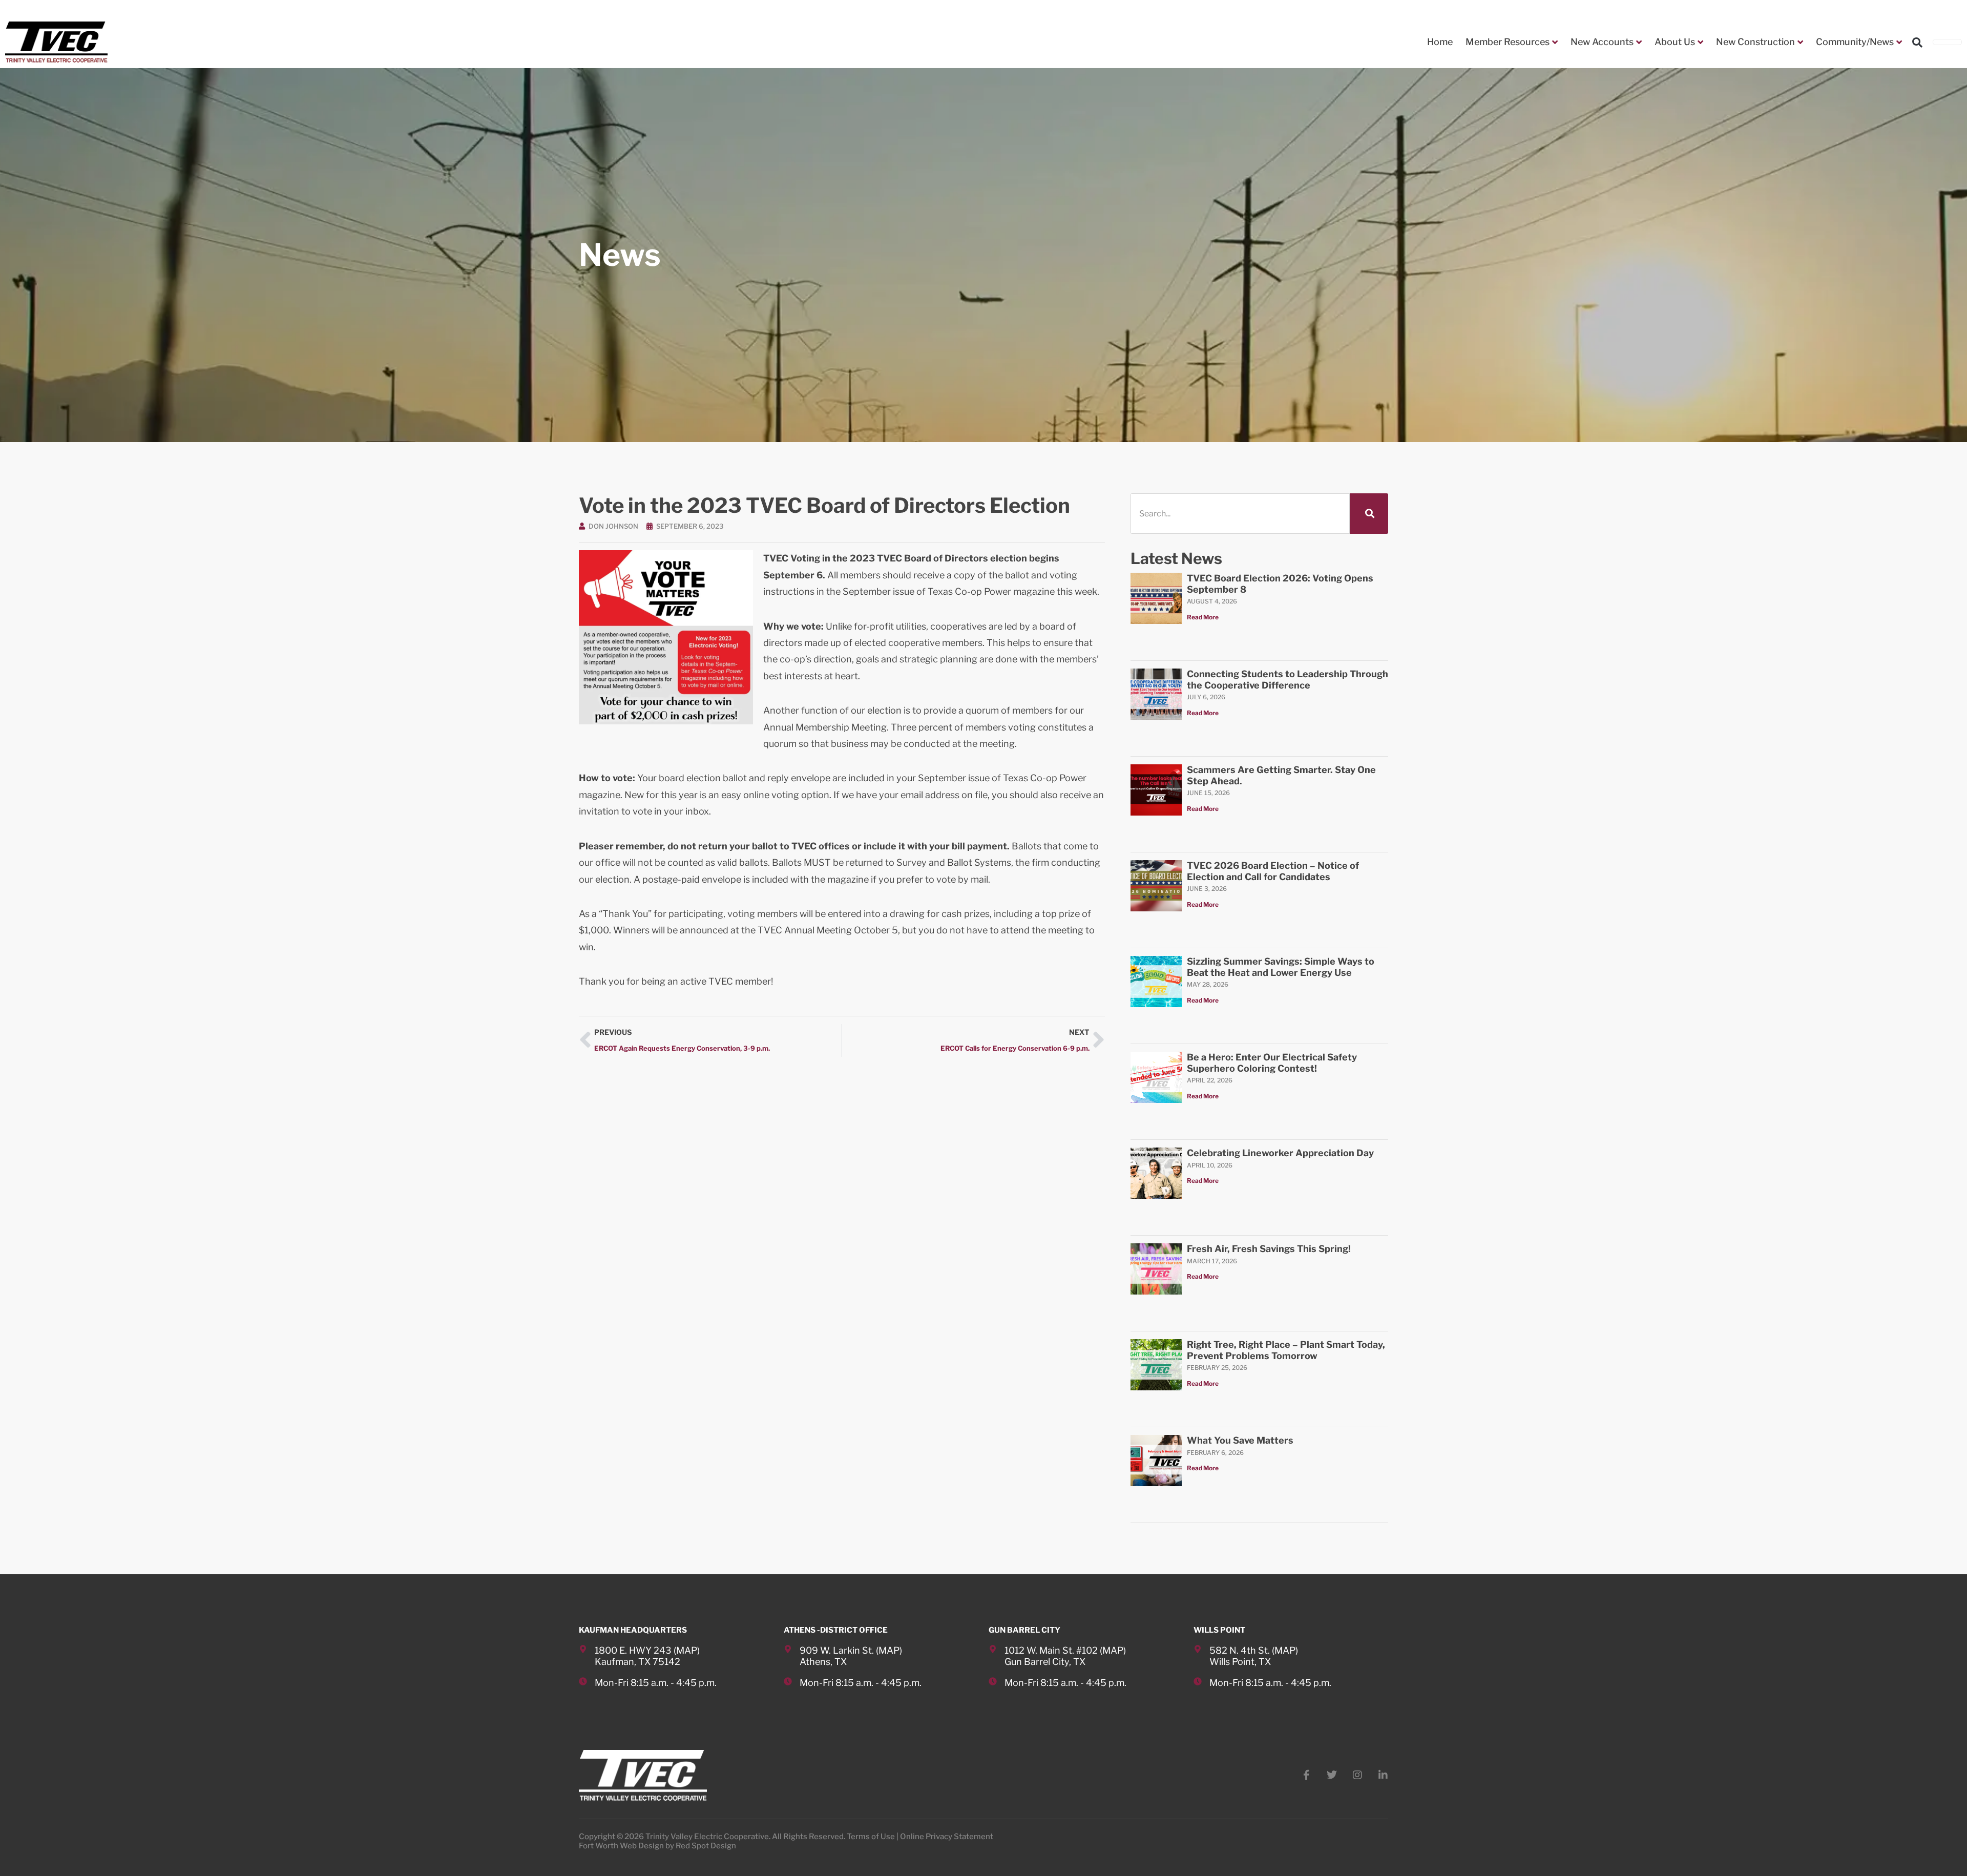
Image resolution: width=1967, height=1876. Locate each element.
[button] (1917, 43)
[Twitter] (1332, 1775)
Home (1440, 42)
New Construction (1755, 42)
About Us (1675, 42)
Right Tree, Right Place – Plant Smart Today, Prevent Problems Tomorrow (1286, 1350)
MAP (687, 1650)
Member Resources (1508, 42)
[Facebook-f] (1306, 1775)
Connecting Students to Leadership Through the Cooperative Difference (1288, 680)
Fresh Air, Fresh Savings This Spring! (1269, 1249)
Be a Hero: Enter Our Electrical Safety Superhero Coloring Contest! (1272, 1063)
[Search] (1369, 514)
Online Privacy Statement (947, 1837)
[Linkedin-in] (1383, 1775)
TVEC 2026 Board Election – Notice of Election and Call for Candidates (1273, 871)
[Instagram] (1357, 1775)
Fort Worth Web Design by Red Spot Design (657, 1846)
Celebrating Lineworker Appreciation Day (1280, 1153)
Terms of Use (871, 1837)
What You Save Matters (1240, 1440)
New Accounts (1602, 42)
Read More (1203, 617)
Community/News (1855, 42)
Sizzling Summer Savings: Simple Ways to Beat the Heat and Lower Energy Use (1281, 967)
